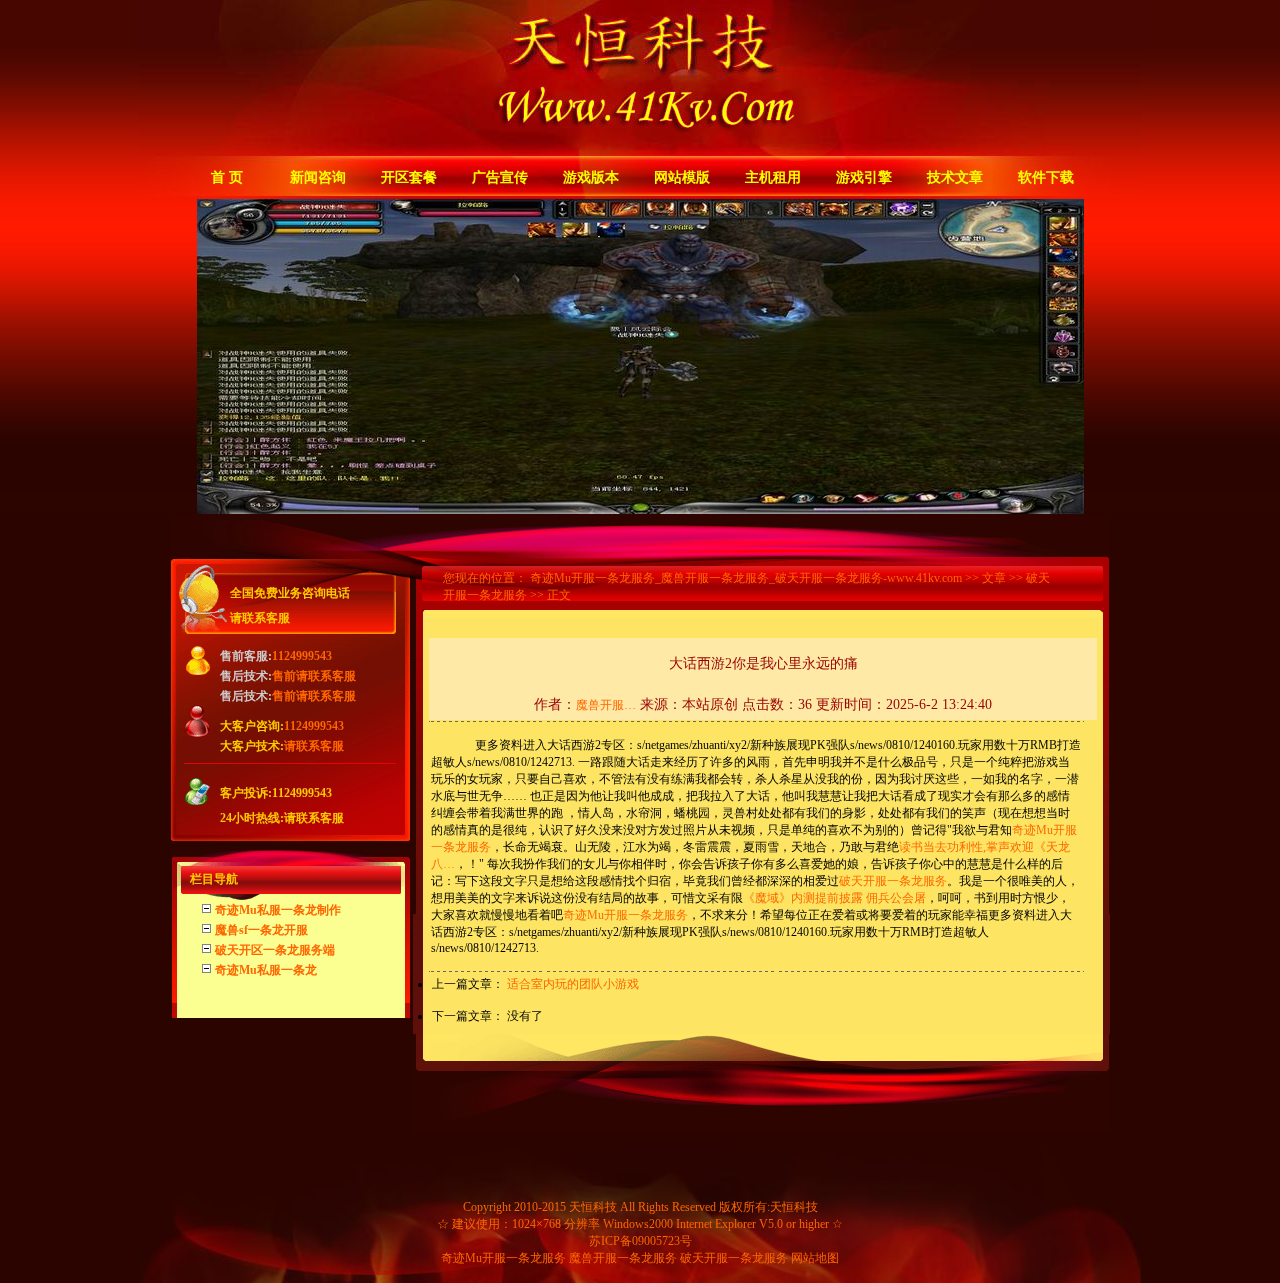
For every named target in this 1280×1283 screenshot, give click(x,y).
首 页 (227, 177)
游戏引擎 (864, 177)
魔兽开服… (606, 705)
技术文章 (955, 177)
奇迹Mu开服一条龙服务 (625, 915)
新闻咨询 (318, 177)
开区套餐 (409, 177)
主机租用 (773, 177)
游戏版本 (591, 177)
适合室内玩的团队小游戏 (573, 984)
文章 (994, 578)
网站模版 (682, 177)
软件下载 (1046, 177)
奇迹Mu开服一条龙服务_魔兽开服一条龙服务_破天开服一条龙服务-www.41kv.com (746, 578)
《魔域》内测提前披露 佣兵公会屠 (834, 898)
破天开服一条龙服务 (893, 881)
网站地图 (815, 1258)
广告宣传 (500, 177)
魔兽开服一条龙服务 (623, 1258)
